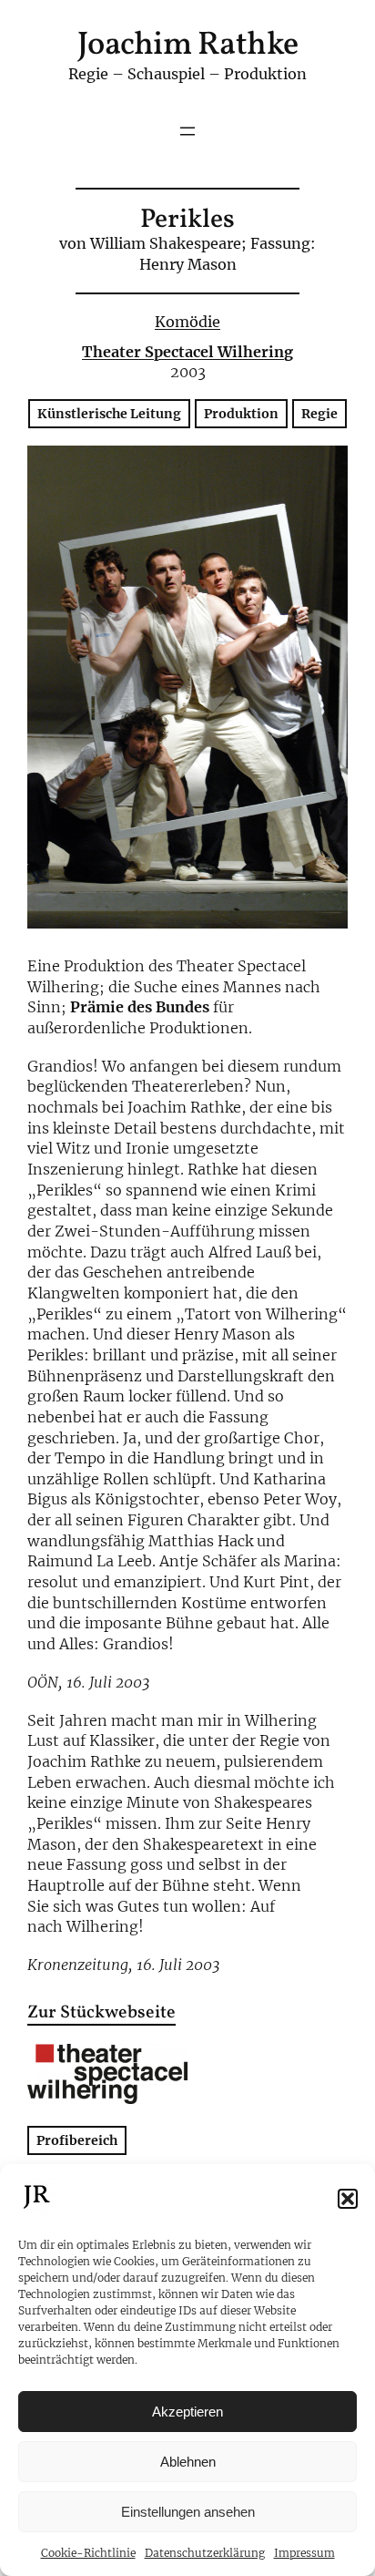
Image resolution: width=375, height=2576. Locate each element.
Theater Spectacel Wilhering (187, 352)
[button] (348, 2199)
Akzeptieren (187, 2412)
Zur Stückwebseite (101, 2014)
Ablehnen (188, 2462)
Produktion (241, 414)
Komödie (187, 322)
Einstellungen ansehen (188, 2512)
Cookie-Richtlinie (88, 2553)
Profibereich (77, 2140)
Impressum (304, 2553)
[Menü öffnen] (187, 131)
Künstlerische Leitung (109, 414)
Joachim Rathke (188, 46)
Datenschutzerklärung (205, 2553)
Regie (319, 414)
